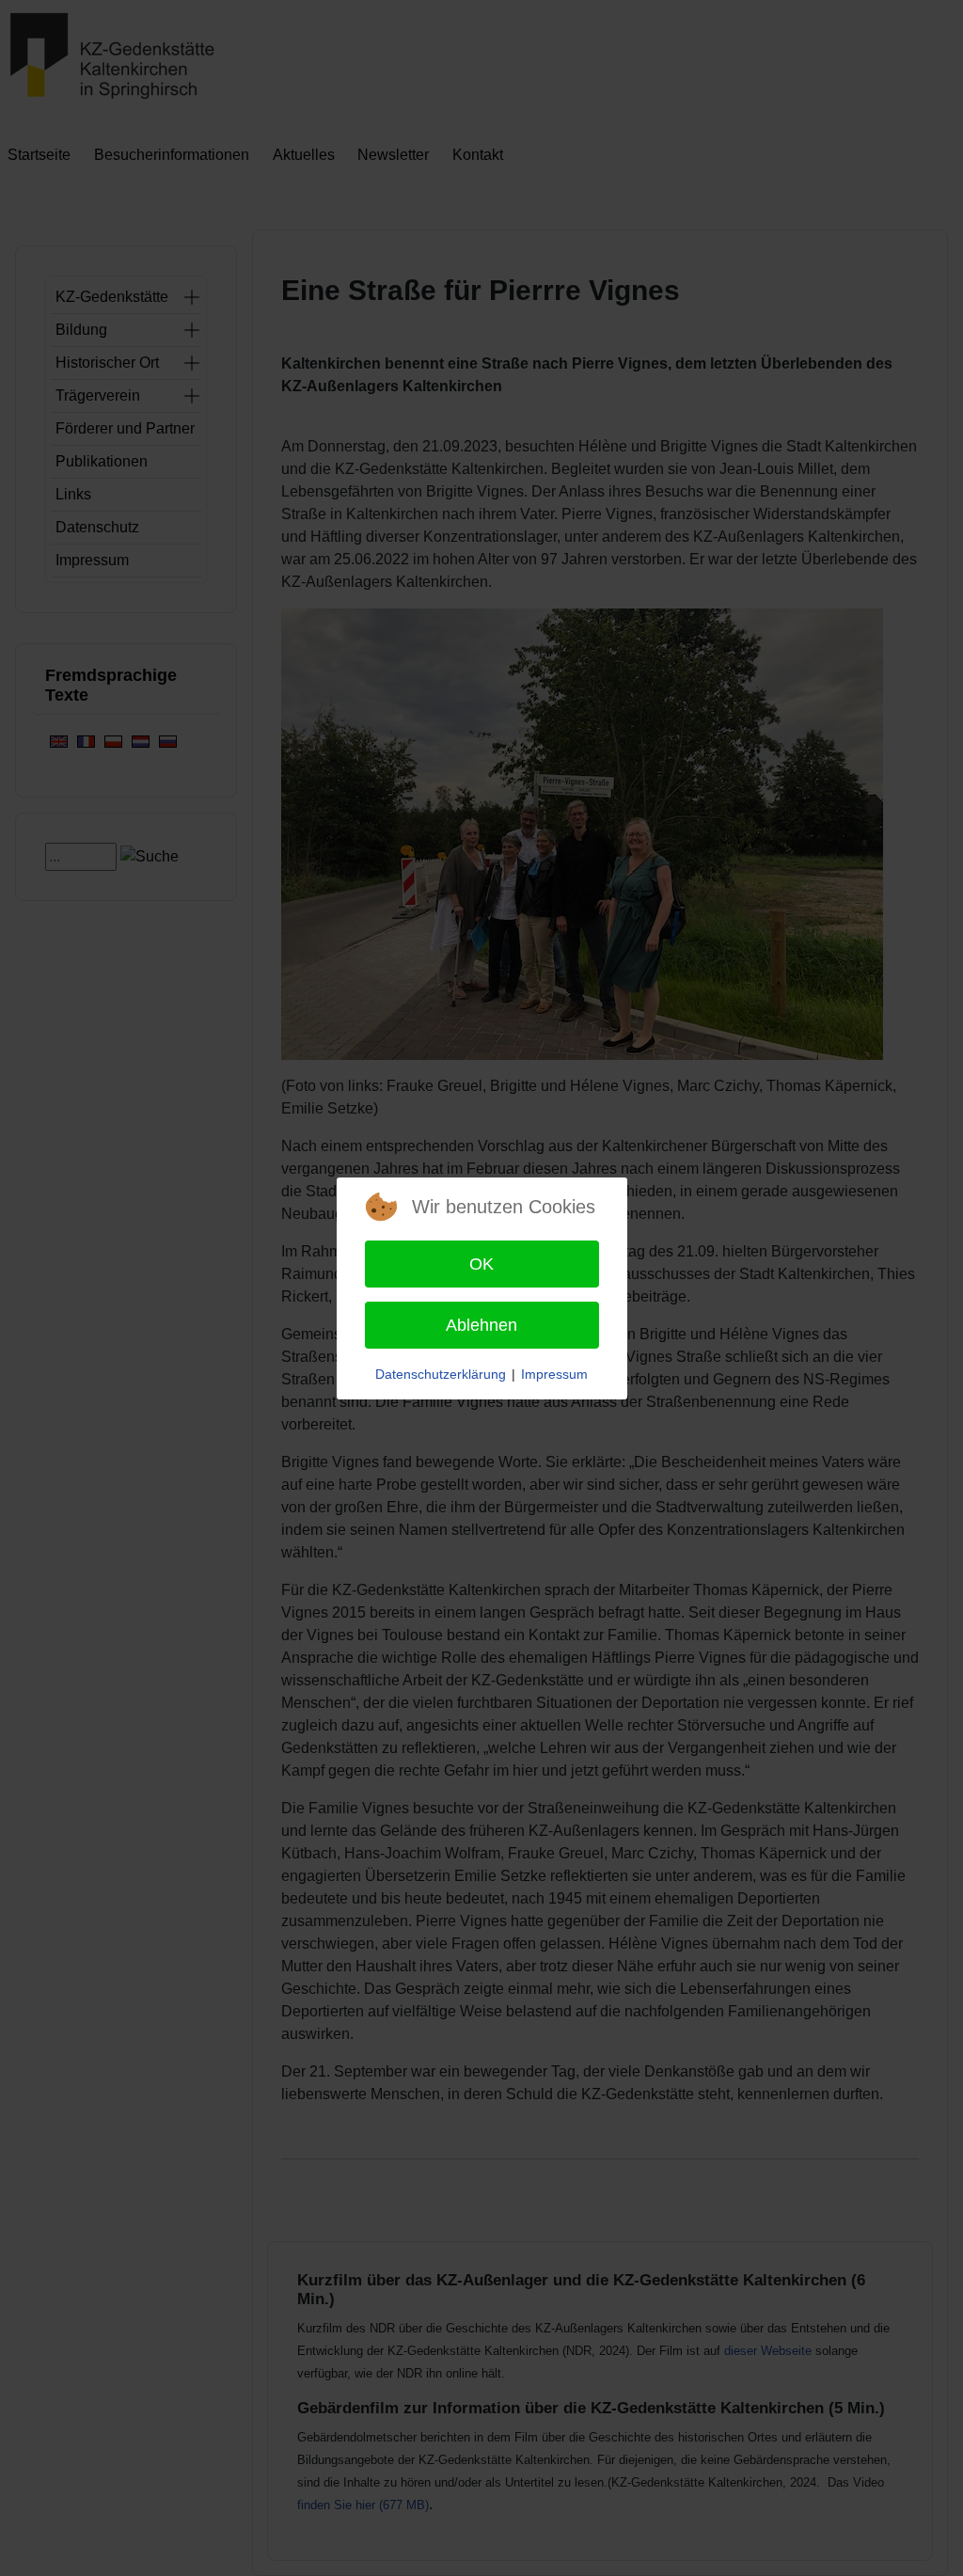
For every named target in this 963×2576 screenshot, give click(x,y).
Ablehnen (481, 1325)
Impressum (554, 1374)
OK (481, 1264)
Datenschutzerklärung (441, 1374)
